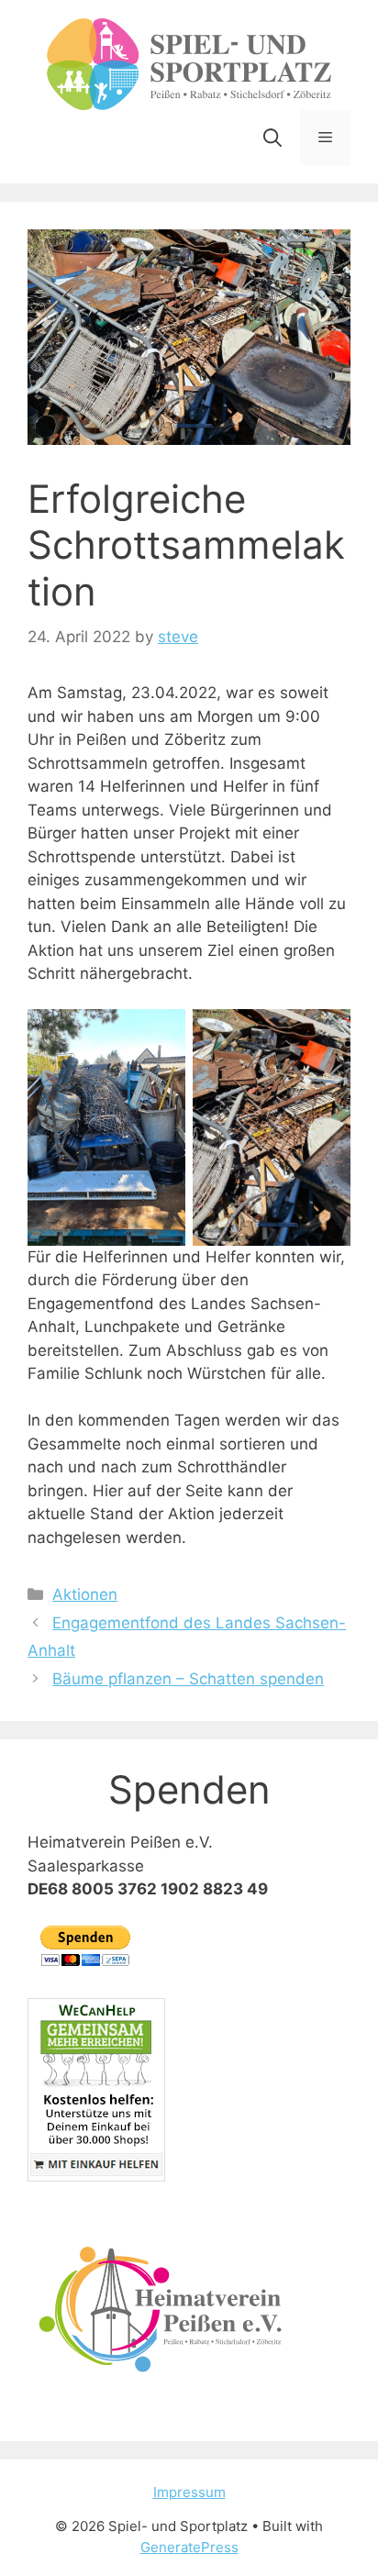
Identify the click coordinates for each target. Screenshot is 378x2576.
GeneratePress (189, 2547)
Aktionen (85, 1594)
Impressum (189, 2492)
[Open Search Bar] (272, 138)
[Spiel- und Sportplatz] (189, 63)
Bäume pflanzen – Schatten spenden (188, 1679)
